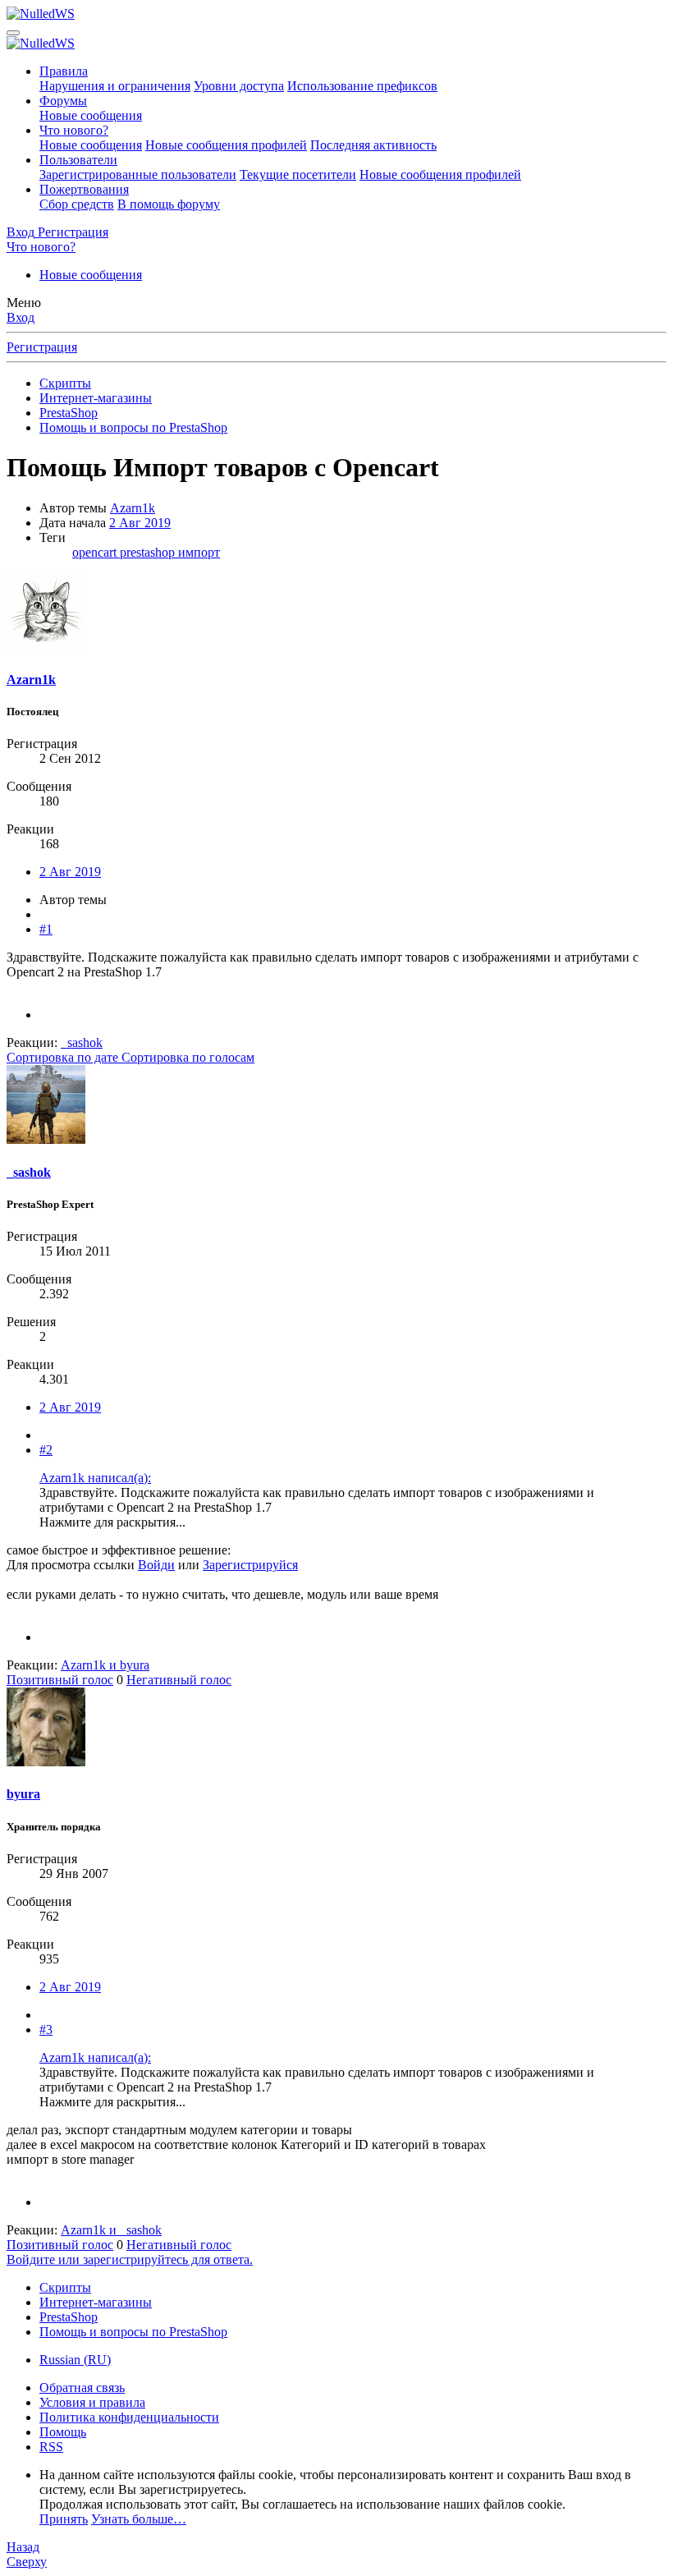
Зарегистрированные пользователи (138, 174)
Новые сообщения (91, 115)
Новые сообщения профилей (226, 145)
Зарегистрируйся (250, 1565)
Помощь (63, 2432)
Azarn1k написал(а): (95, 1478)
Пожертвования (84, 189)
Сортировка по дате (64, 1057)
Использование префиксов (362, 86)
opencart (96, 552)
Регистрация (42, 347)
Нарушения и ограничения (115, 86)
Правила (64, 71)
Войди (156, 1565)
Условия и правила (92, 2402)
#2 (46, 1450)
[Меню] (13, 33)
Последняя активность (373, 145)
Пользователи (78, 160)
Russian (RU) (75, 2360)
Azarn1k (133, 508)
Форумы (63, 101)
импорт (199, 552)
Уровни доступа (239, 86)
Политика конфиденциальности (129, 2417)
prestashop (149, 552)
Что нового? (74, 130)
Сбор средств (77, 204)
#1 (46, 929)
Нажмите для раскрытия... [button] (112, 1522)
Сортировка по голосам (188, 1057)
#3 (46, 2030)
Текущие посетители (298, 174)
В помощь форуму (169, 204)
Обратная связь (82, 2388)
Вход (21, 317)
